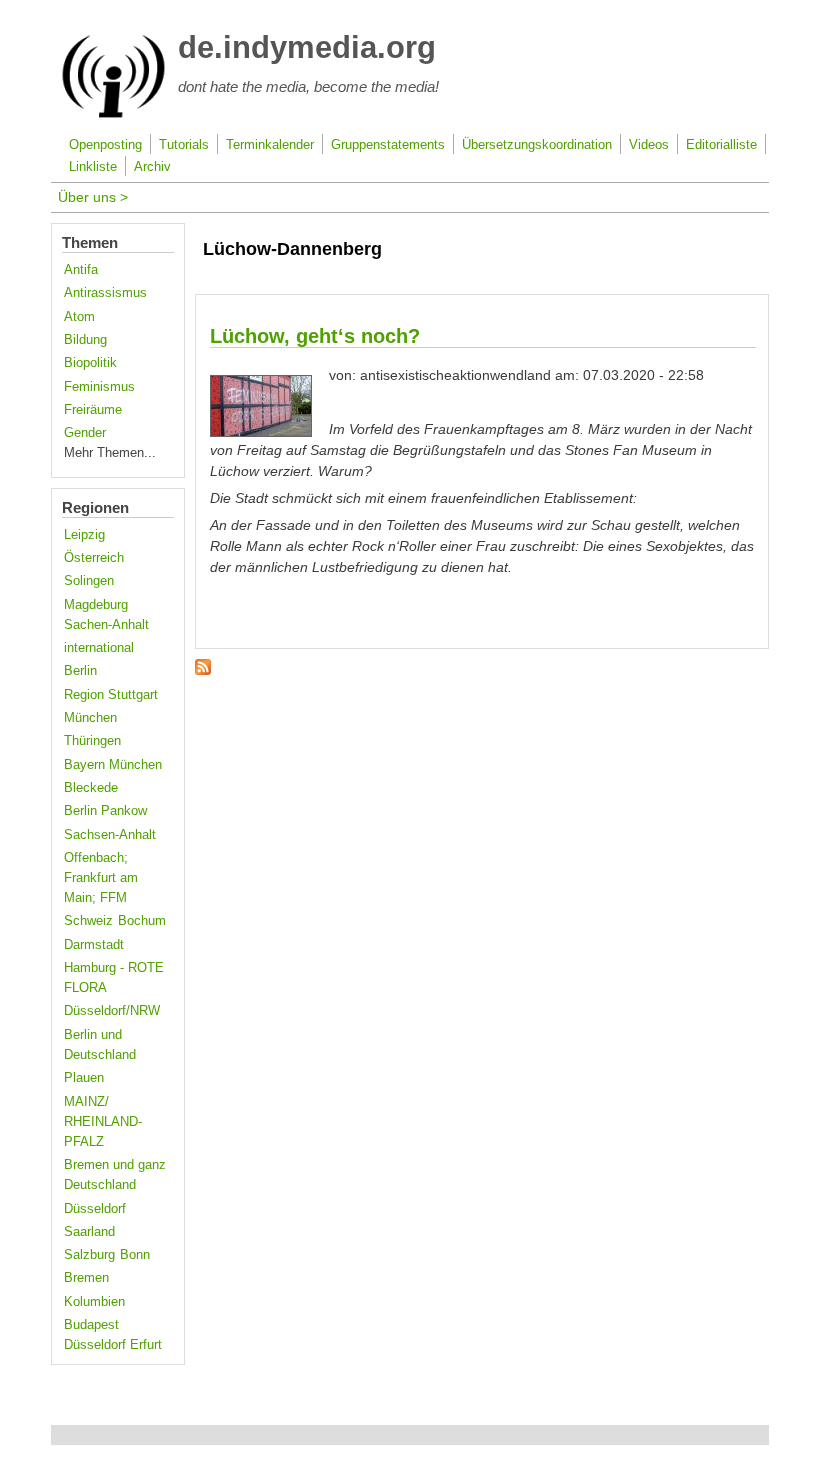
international (99, 648)
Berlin (80, 671)
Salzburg (89, 1255)
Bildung (85, 340)
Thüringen (92, 741)
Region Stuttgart (111, 695)
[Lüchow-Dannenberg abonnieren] (203, 670)
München (90, 718)
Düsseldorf (95, 1209)
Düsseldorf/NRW (112, 1011)
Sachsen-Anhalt (110, 835)
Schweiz (88, 921)
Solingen (89, 581)
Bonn (135, 1255)
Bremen (86, 1278)
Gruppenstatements (388, 145)
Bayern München (113, 765)
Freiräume (93, 410)
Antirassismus (105, 293)
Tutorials (184, 145)
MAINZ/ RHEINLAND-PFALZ (103, 1122)
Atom (79, 317)
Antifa (81, 270)
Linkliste (93, 167)
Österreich (94, 558)
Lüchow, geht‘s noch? (315, 336)
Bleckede (91, 788)
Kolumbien (94, 1302)
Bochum (142, 921)
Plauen (84, 1078)
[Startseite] (113, 114)
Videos (649, 145)
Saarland (89, 1232)
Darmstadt (94, 945)
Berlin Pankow (105, 811)
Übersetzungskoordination (537, 145)
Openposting (105, 145)
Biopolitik (90, 363)
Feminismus (99, 387)
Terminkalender (270, 145)
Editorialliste (721, 145)
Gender (85, 433)
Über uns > (93, 197)
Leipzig (84, 535)
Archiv (152, 167)
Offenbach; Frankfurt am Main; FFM (101, 878)
